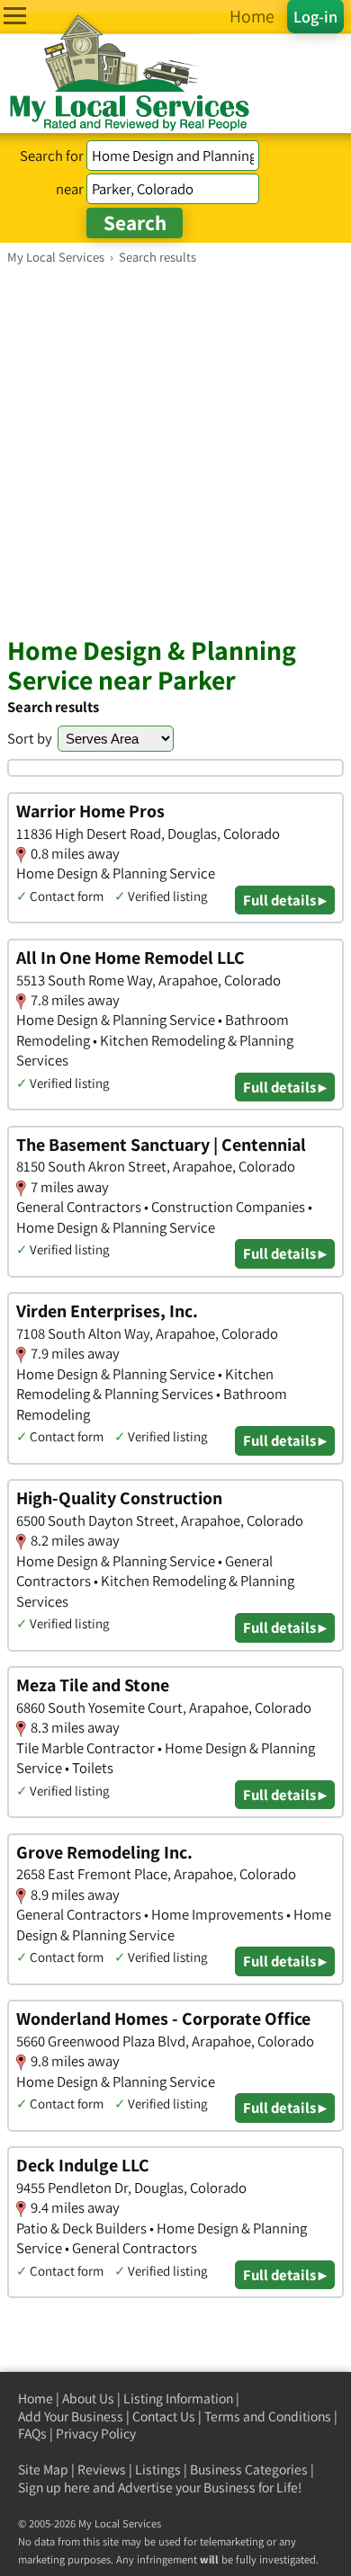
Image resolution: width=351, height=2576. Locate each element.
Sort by (30, 738)
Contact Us (164, 2416)
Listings (158, 2469)
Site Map (43, 2469)
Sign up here (54, 2487)
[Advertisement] (175, 450)
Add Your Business (71, 2416)
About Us (88, 2398)
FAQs (32, 2433)
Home (36, 2398)
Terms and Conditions (268, 2416)
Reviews (102, 2469)
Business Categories (249, 2469)
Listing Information (178, 2398)
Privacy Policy (96, 2433)
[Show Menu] (15, 16)
